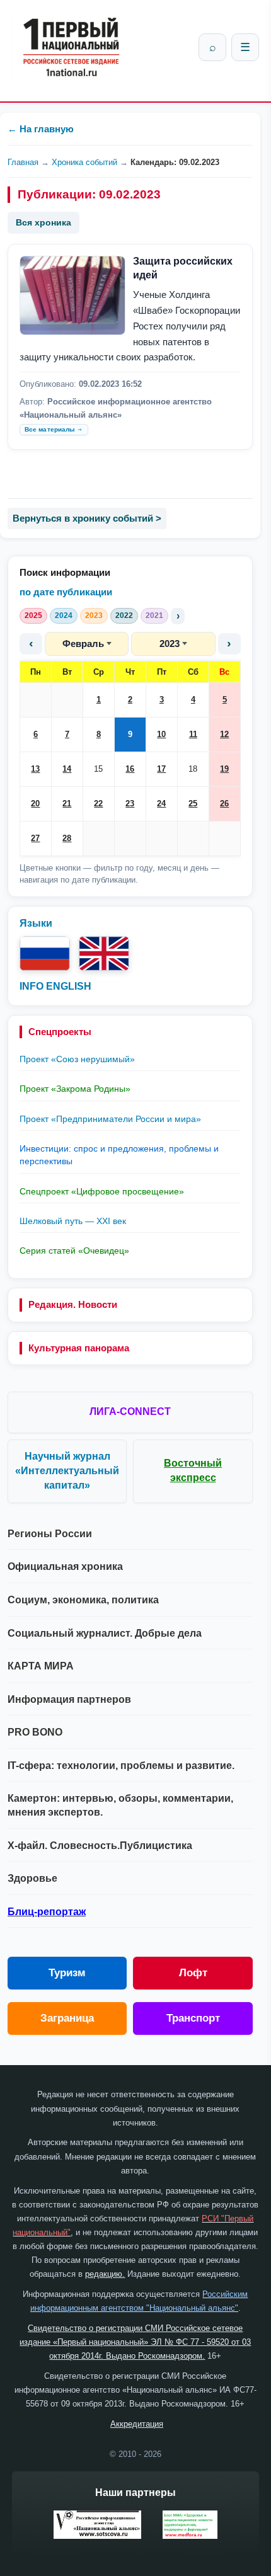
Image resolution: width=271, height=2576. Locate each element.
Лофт (193, 1973)
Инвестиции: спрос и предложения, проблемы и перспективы (119, 1155)
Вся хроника (43, 222)
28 (67, 838)
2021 (154, 615)
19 (224, 769)
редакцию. (105, 2274)
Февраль (83, 644)
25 (193, 804)
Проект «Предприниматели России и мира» (110, 1119)
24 (161, 804)
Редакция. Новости (73, 1304)
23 (130, 804)
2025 (33, 615)
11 (193, 734)
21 (67, 804)
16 (130, 769)
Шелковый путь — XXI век (73, 1221)
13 (35, 769)
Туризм (67, 1973)
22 (98, 804)
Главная (23, 162)
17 (161, 769)
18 (193, 769)
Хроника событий (84, 162)
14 (67, 769)
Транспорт (193, 2018)
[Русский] (45, 953)
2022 (124, 615)
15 (98, 769)
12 (224, 734)
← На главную (41, 129)
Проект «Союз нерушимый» (77, 1059)
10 (161, 734)
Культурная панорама (79, 1348)
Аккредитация (137, 2424)
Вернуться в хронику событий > (87, 518)
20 (35, 804)
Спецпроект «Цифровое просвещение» (102, 1191)
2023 (94, 615)
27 (35, 838)
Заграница (67, 2018)
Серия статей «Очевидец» (74, 1251)
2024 (64, 615)
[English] (104, 953)
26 (224, 804)
